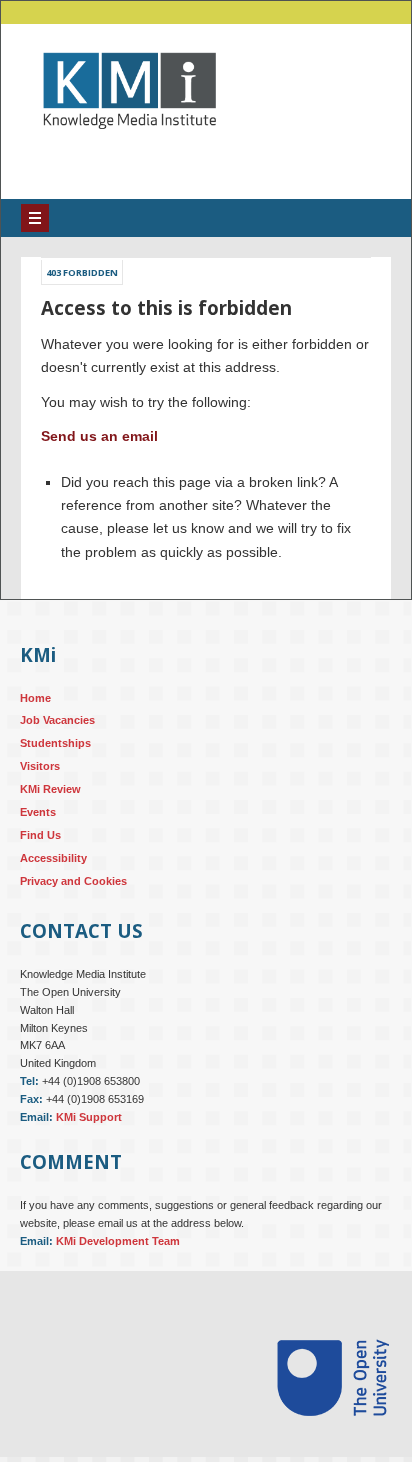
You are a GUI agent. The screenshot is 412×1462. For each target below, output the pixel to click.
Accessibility (53, 873)
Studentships (55, 758)
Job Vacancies (57, 735)
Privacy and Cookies (73, 896)
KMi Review (50, 804)
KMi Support (89, 1132)
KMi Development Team (118, 1256)
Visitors (40, 781)
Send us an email (99, 451)
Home (35, 712)
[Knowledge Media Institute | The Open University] (119, 159)
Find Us (40, 850)
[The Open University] (333, 1455)
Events (38, 827)
